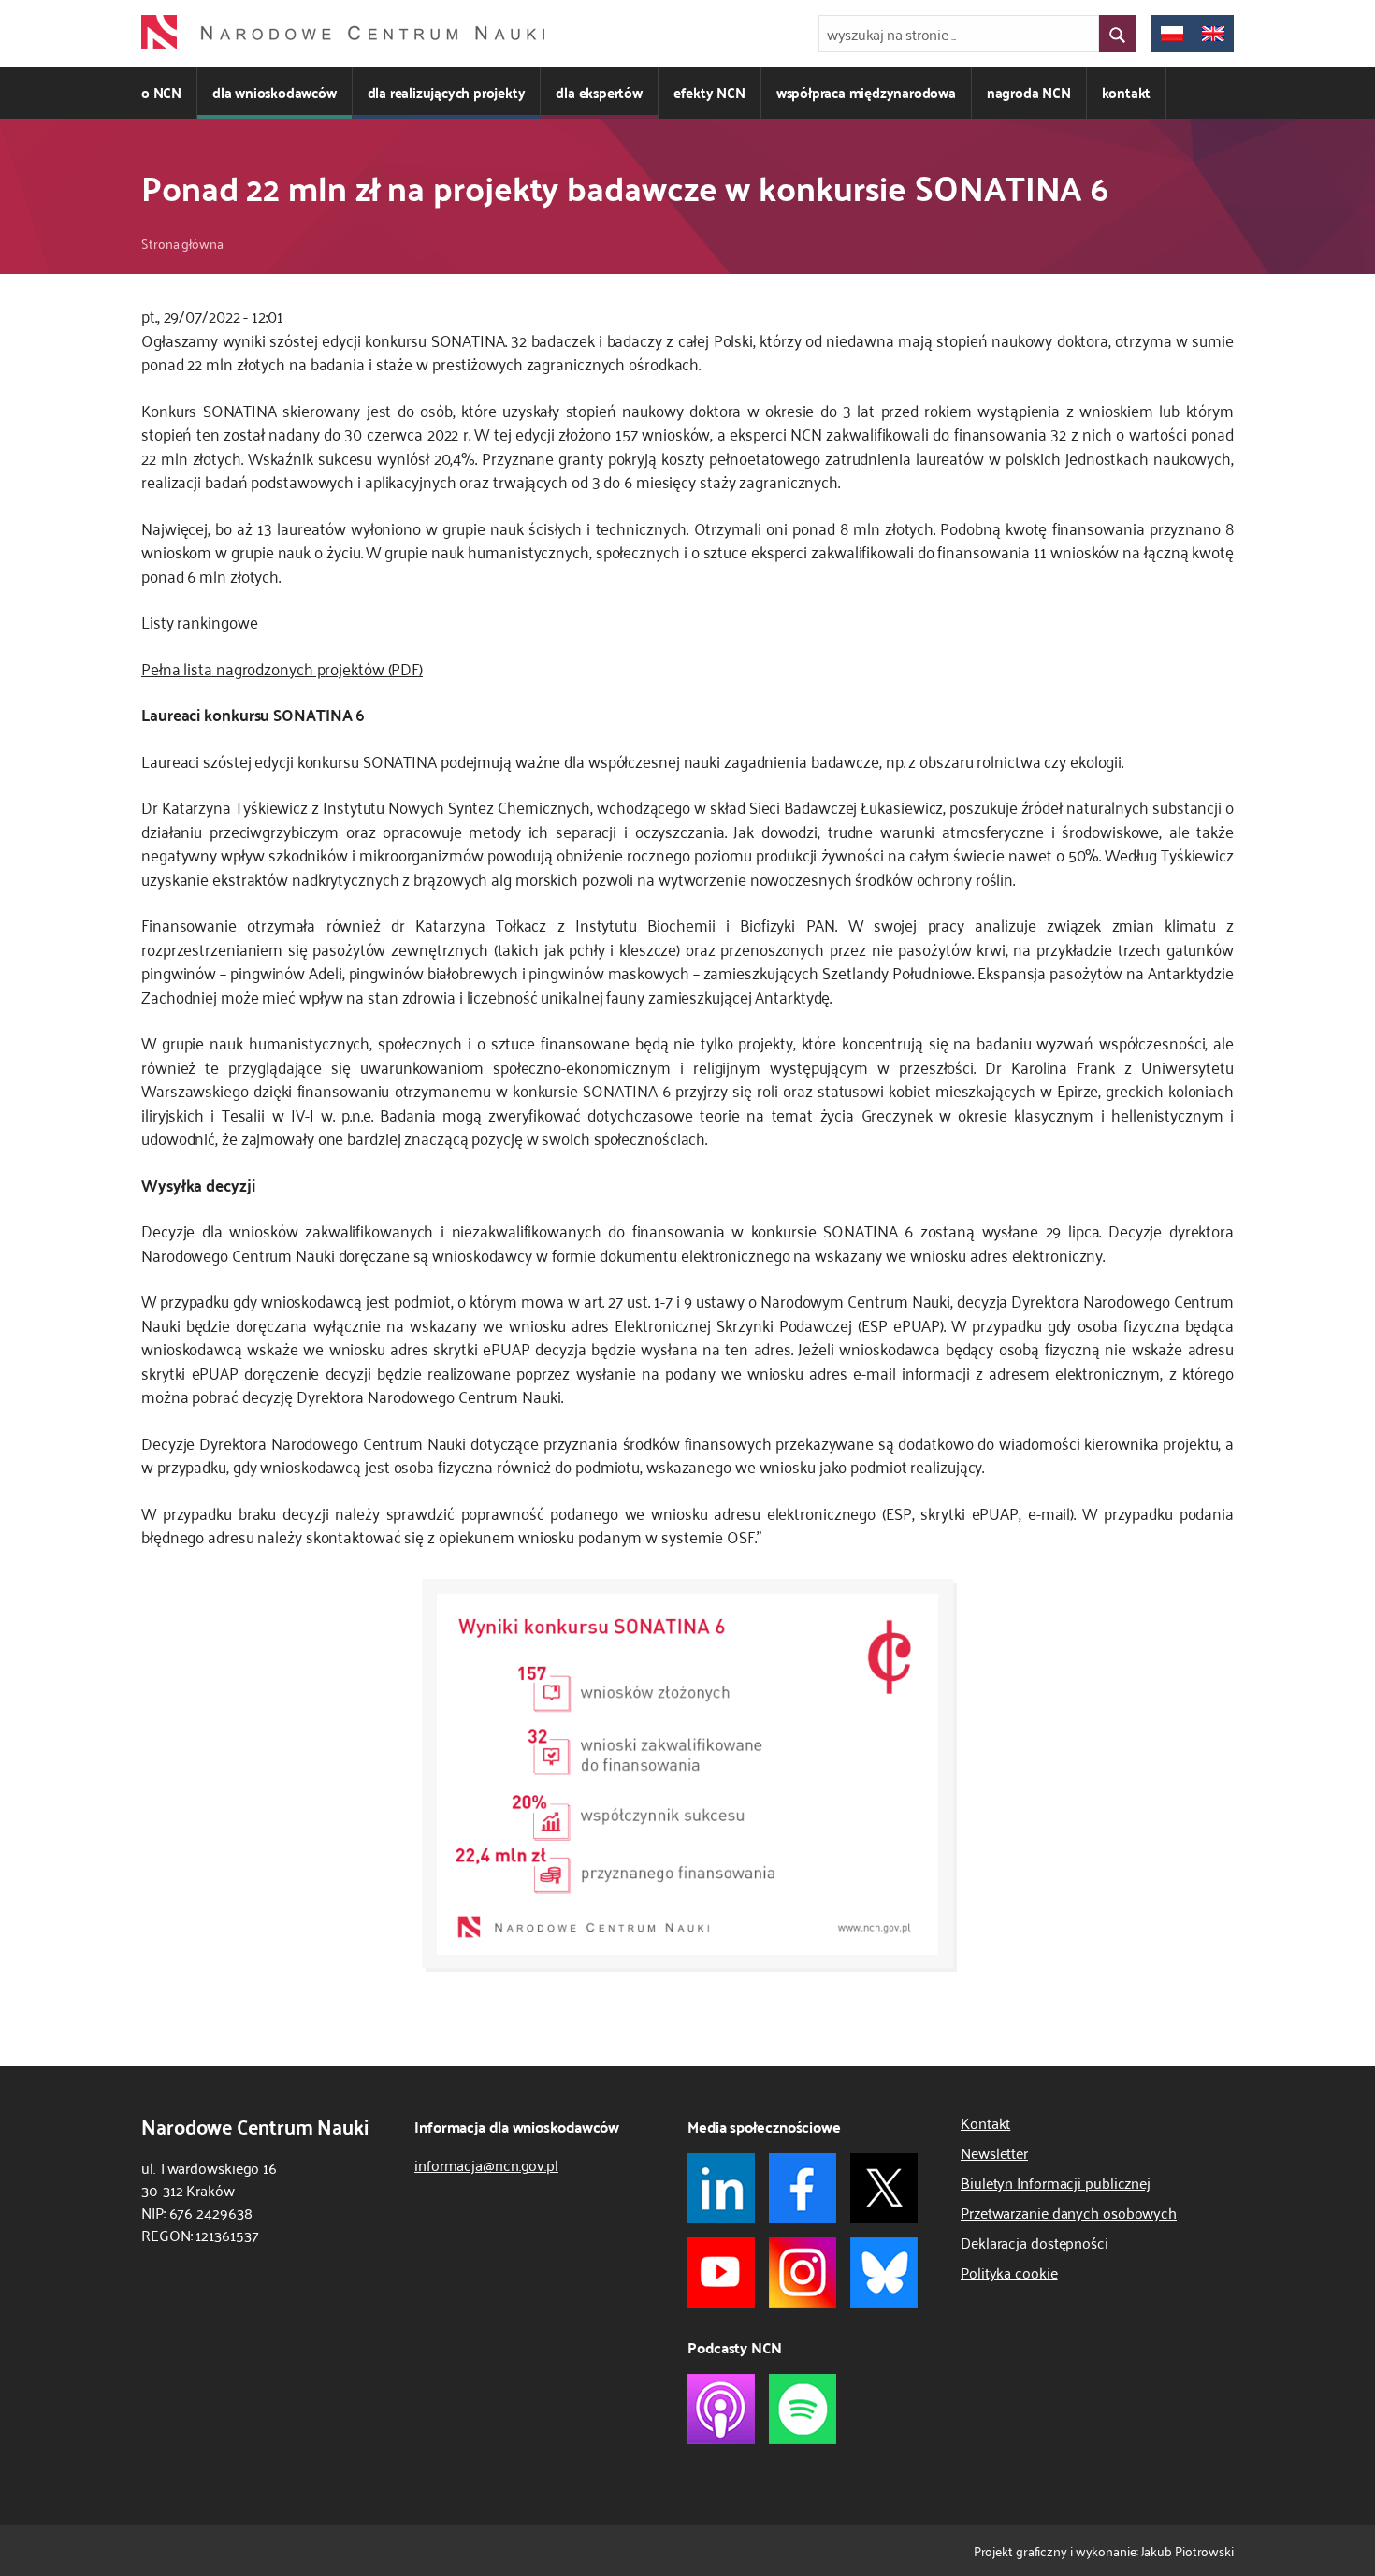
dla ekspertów (599, 92)
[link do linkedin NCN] (721, 2188)
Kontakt (985, 2122)
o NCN (161, 92)
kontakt (1127, 92)
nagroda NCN (1029, 92)
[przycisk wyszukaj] (1118, 34)
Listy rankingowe (199, 621)
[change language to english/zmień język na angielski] (1213, 34)
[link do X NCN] (884, 2188)
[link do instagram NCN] (803, 2272)
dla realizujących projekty (447, 92)
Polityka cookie (1009, 2272)
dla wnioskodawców (275, 92)
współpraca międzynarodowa (866, 92)
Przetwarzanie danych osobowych (1069, 2212)
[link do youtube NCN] (721, 2272)
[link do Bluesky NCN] (884, 2272)
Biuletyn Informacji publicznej (1056, 2182)
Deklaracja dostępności (1035, 2242)
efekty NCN (709, 92)
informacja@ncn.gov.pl (486, 2164)
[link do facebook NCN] (803, 2188)
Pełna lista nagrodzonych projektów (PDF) (282, 668)
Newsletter (994, 2152)
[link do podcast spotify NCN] (803, 2409)
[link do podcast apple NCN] (721, 2409)
